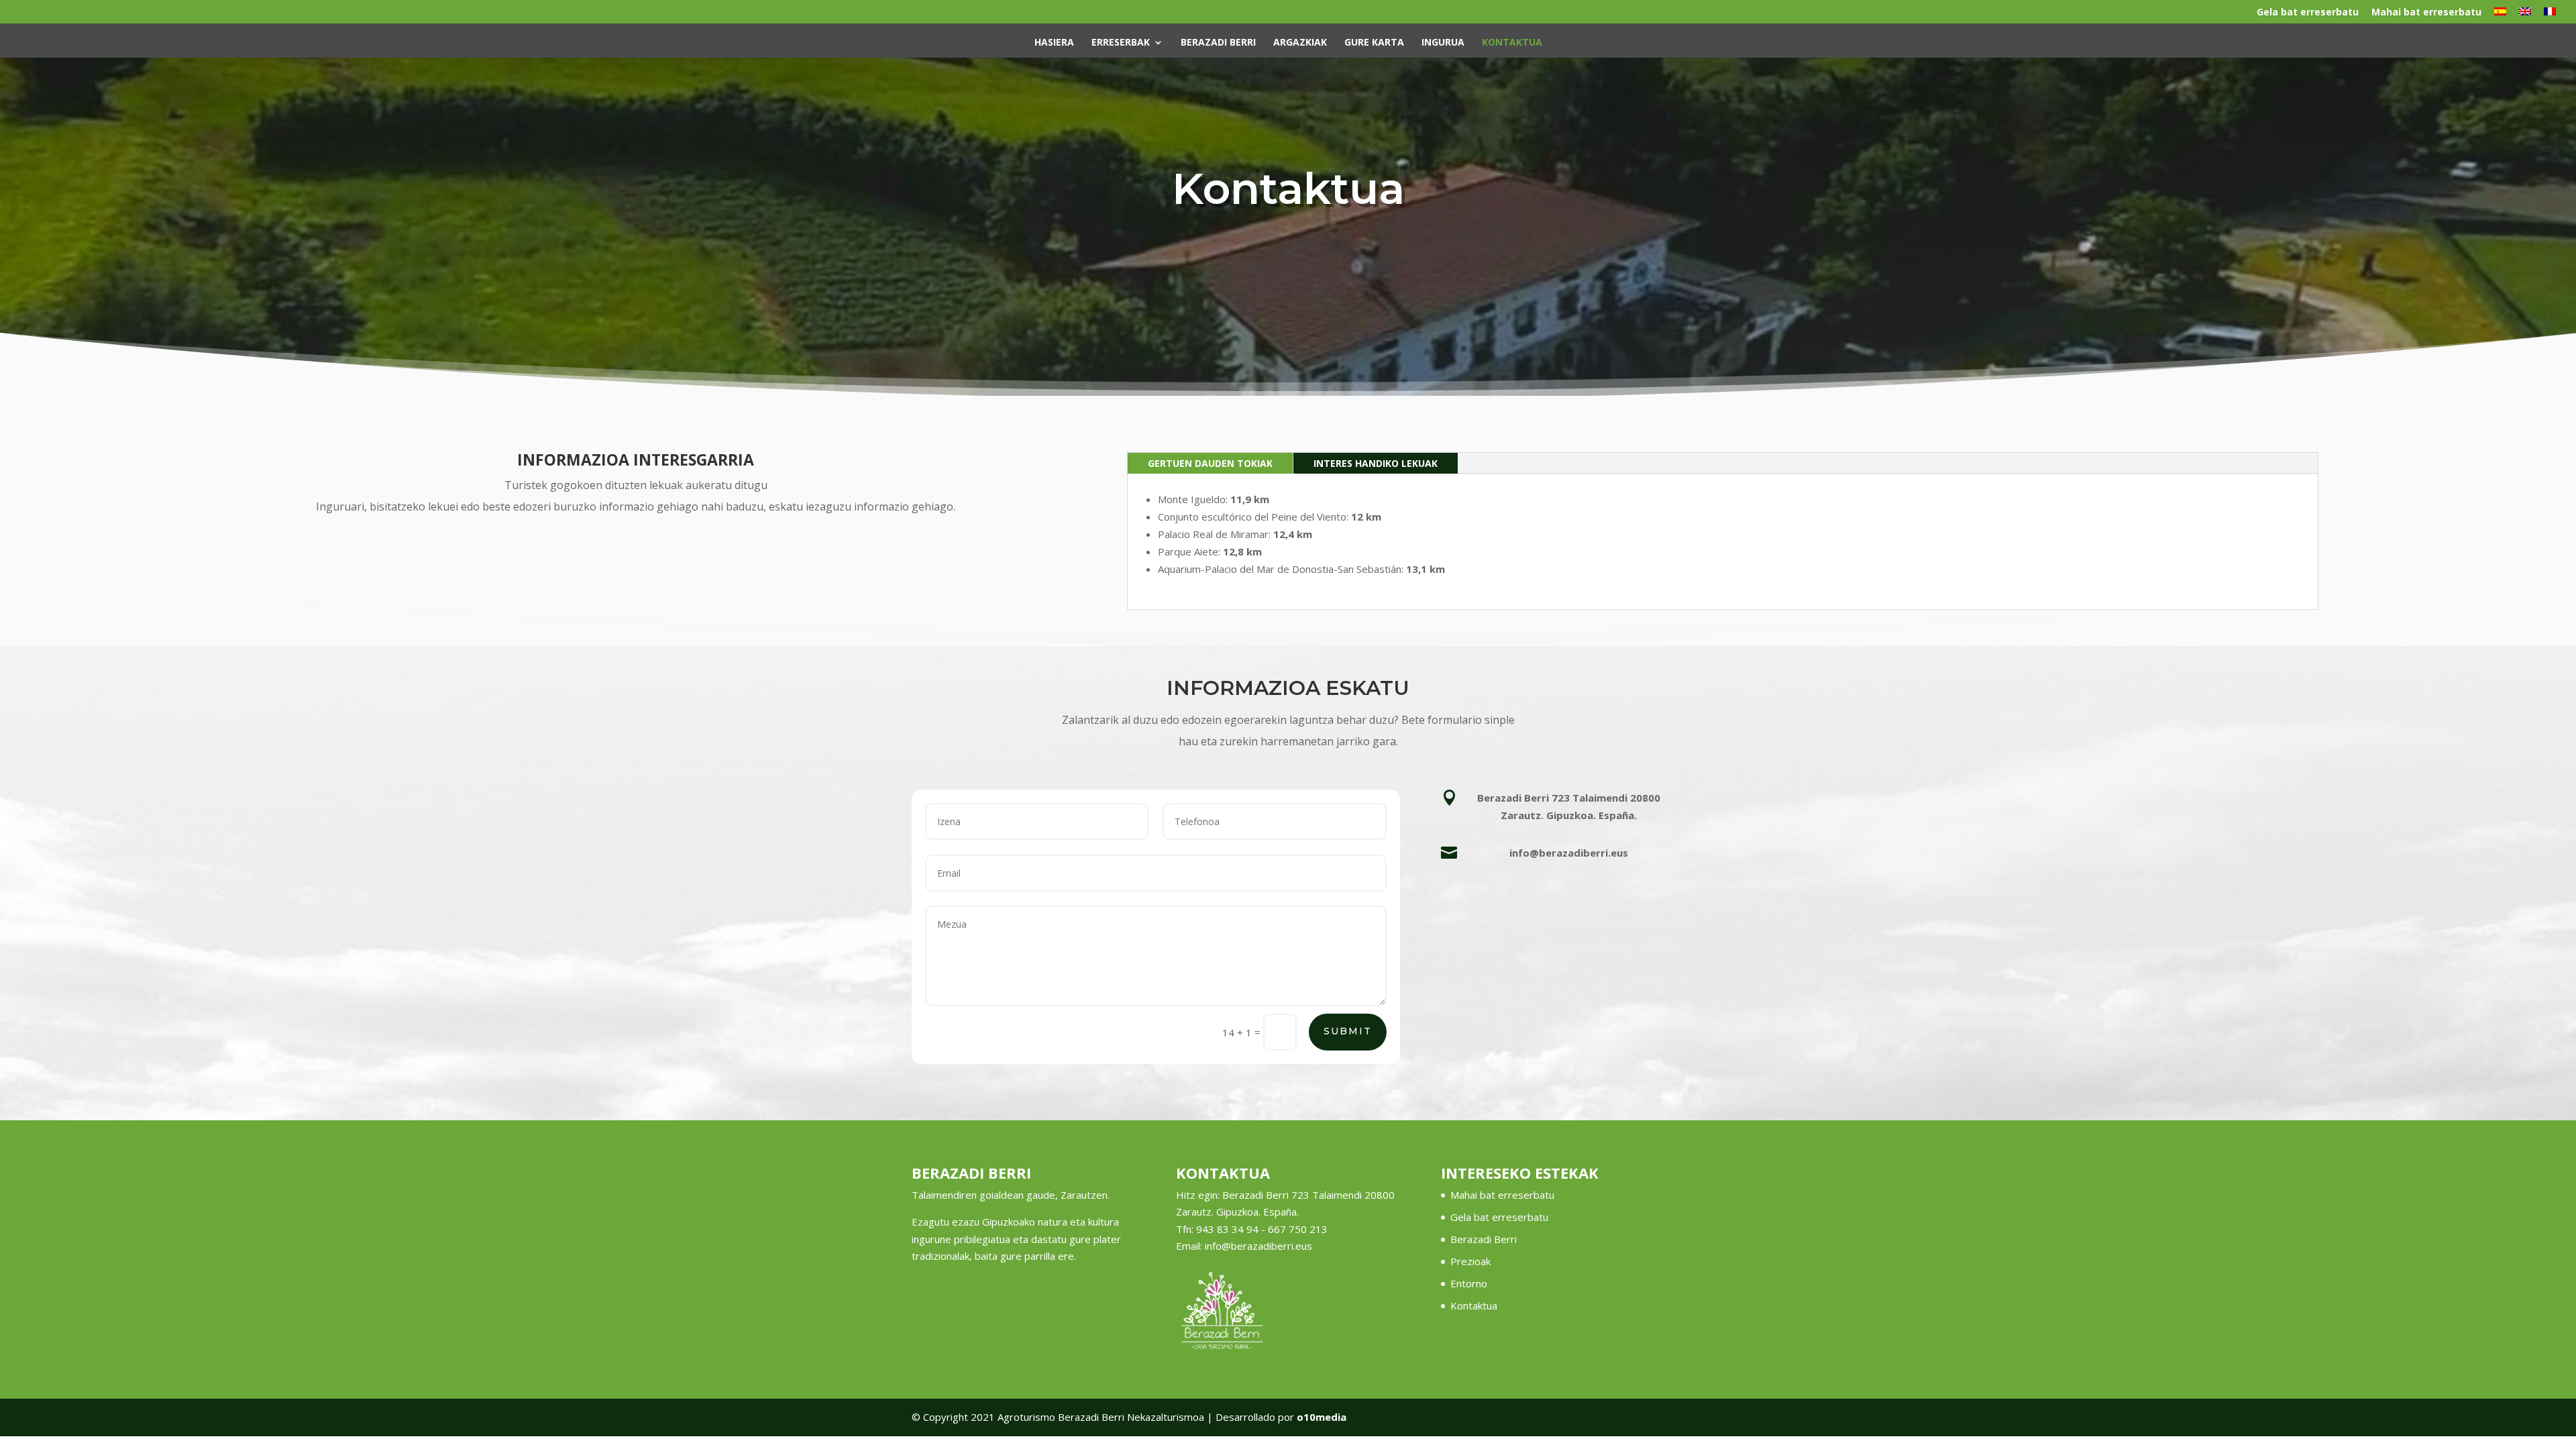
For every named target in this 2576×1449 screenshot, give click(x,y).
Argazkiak (1300, 43)
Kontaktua (1512, 43)
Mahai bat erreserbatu (2426, 13)
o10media (1322, 1417)
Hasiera (1054, 43)
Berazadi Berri (1218, 43)
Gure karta (1374, 43)
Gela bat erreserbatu (2308, 13)
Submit (1348, 1031)
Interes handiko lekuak (1376, 463)
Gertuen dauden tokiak (1210, 463)
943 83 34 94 (1227, 1229)
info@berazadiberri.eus (1258, 1246)
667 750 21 (1295, 1229)
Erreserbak (1121, 43)
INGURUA (1443, 43)
